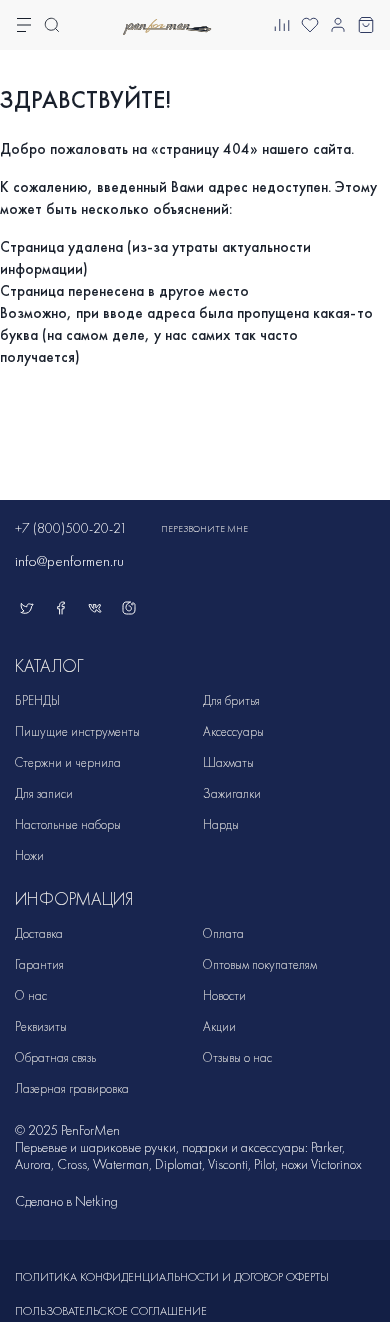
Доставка (39, 933)
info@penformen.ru (69, 561)
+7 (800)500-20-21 (71, 528)
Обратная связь (55, 1057)
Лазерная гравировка (72, 1088)
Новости (224, 995)
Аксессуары (233, 731)
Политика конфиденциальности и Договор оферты (172, 1277)
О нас (31, 995)
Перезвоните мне (204, 529)
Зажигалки (232, 793)
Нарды (221, 824)
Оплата (223, 933)
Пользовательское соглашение (111, 1311)
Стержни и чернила (68, 762)
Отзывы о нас (237, 1057)
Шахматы (228, 762)
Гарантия (39, 964)
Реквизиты (41, 1026)
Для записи (44, 793)
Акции (219, 1026)
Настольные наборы (68, 824)
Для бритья (231, 700)
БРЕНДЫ (37, 700)
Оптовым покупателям (260, 964)
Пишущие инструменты (77, 731)
